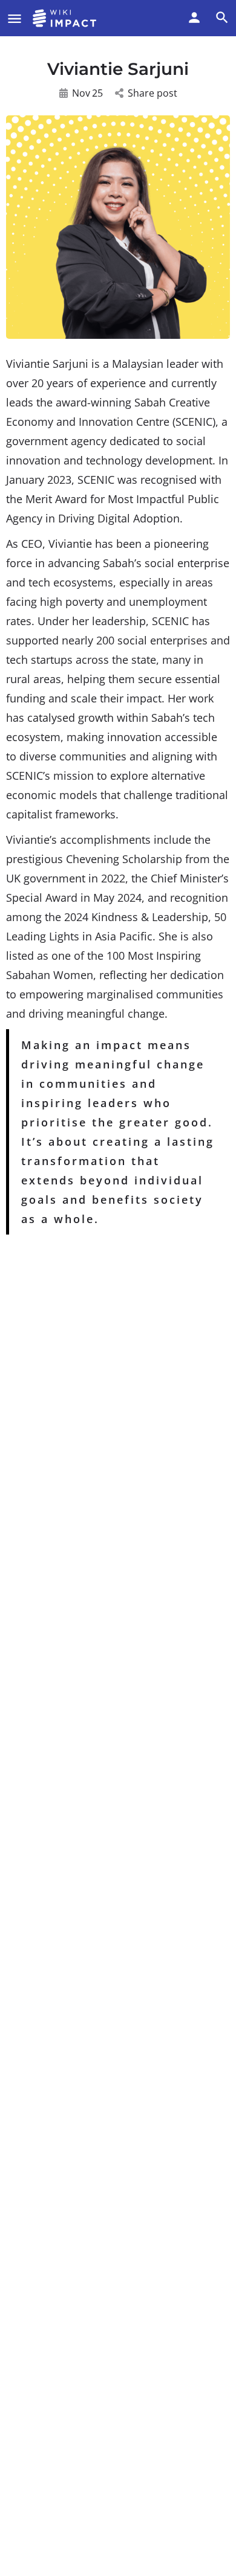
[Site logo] (66, 18)
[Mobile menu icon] (15, 18)
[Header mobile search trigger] (222, 18)
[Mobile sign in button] (194, 18)
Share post (152, 93)
